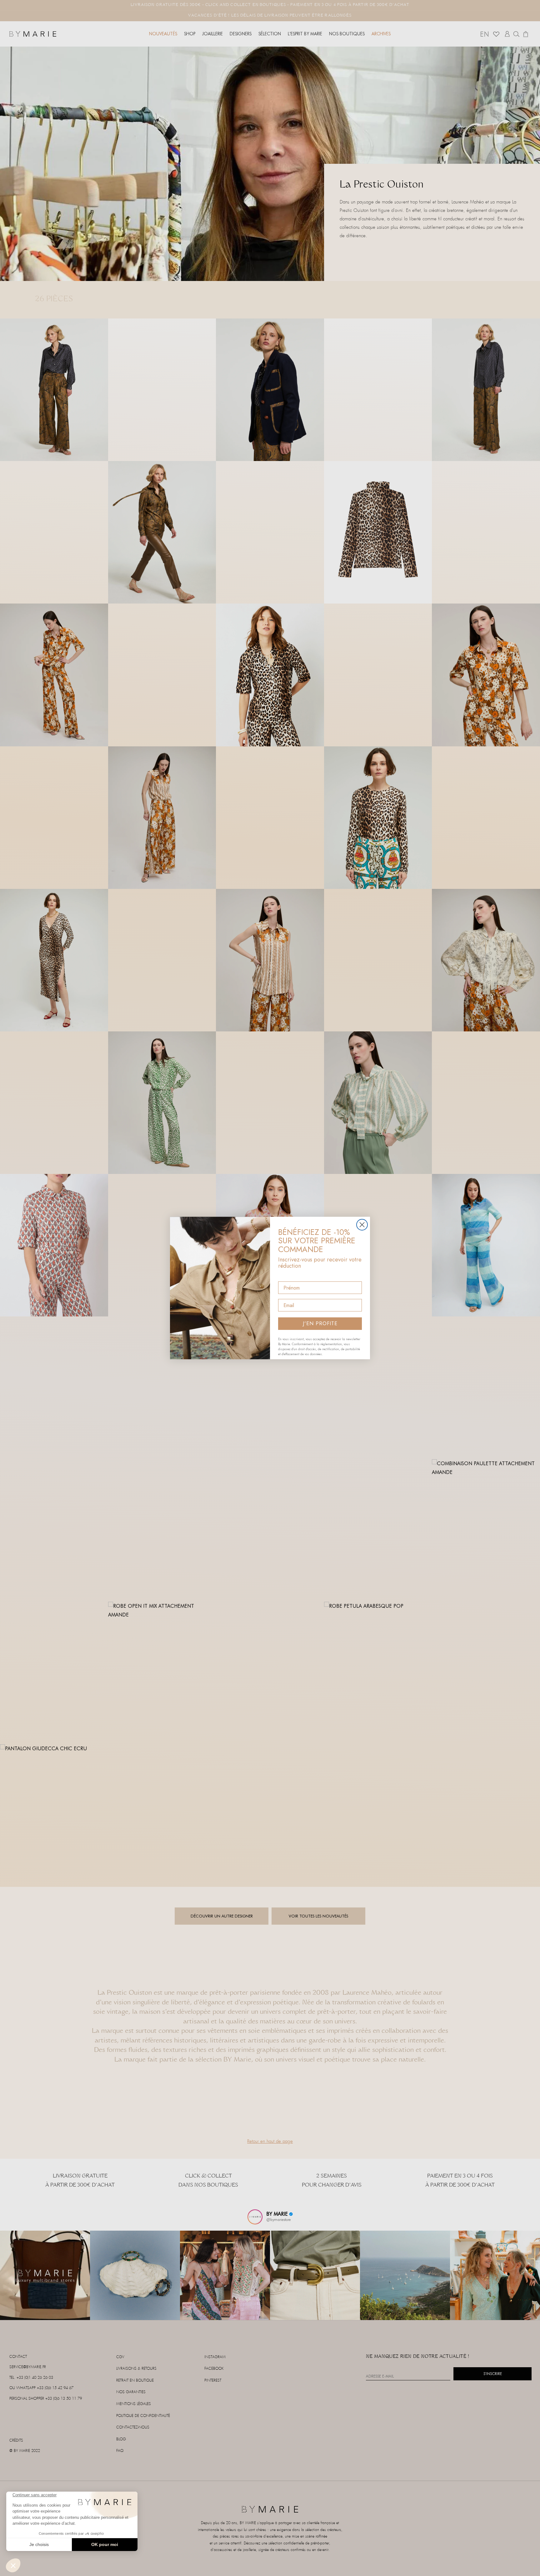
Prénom (287, 1276)
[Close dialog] (362, 1225)
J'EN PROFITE (320, 1323)
